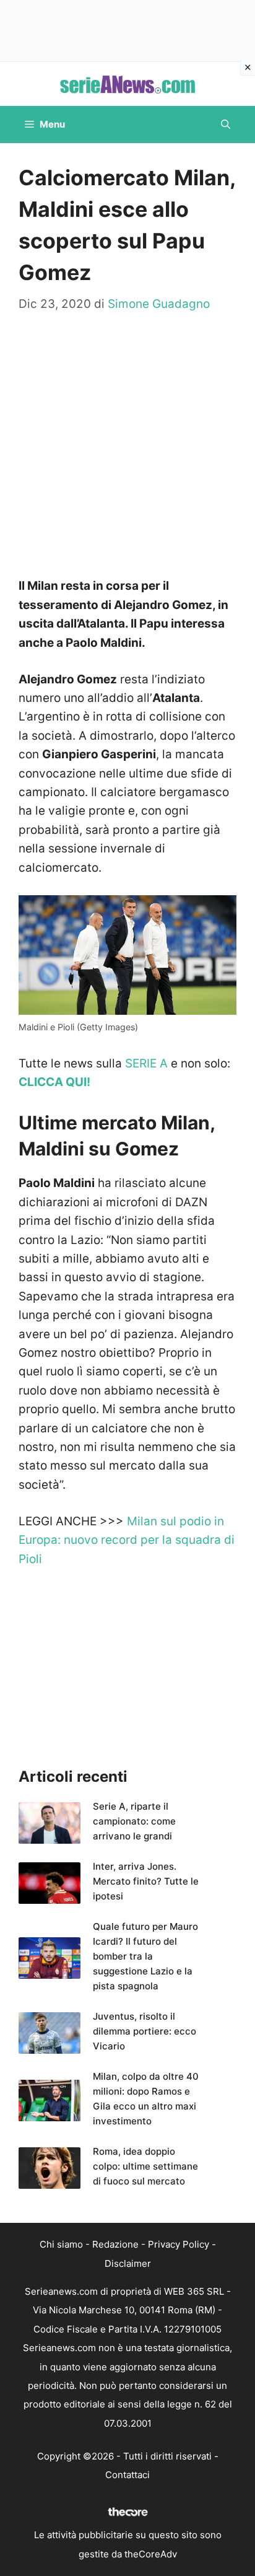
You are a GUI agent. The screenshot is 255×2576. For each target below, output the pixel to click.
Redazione (115, 2244)
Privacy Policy (179, 2244)
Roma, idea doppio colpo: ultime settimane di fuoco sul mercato (145, 2166)
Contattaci (127, 2475)
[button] (226, 125)
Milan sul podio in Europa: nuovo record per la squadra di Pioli (127, 1540)
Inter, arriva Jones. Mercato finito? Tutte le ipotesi (146, 1881)
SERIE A (146, 1063)
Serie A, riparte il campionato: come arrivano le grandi (134, 1821)
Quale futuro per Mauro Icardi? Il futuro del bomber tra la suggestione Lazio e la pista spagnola (145, 1956)
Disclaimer (128, 2263)
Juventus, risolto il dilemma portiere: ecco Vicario (145, 2031)
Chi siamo (61, 2244)
